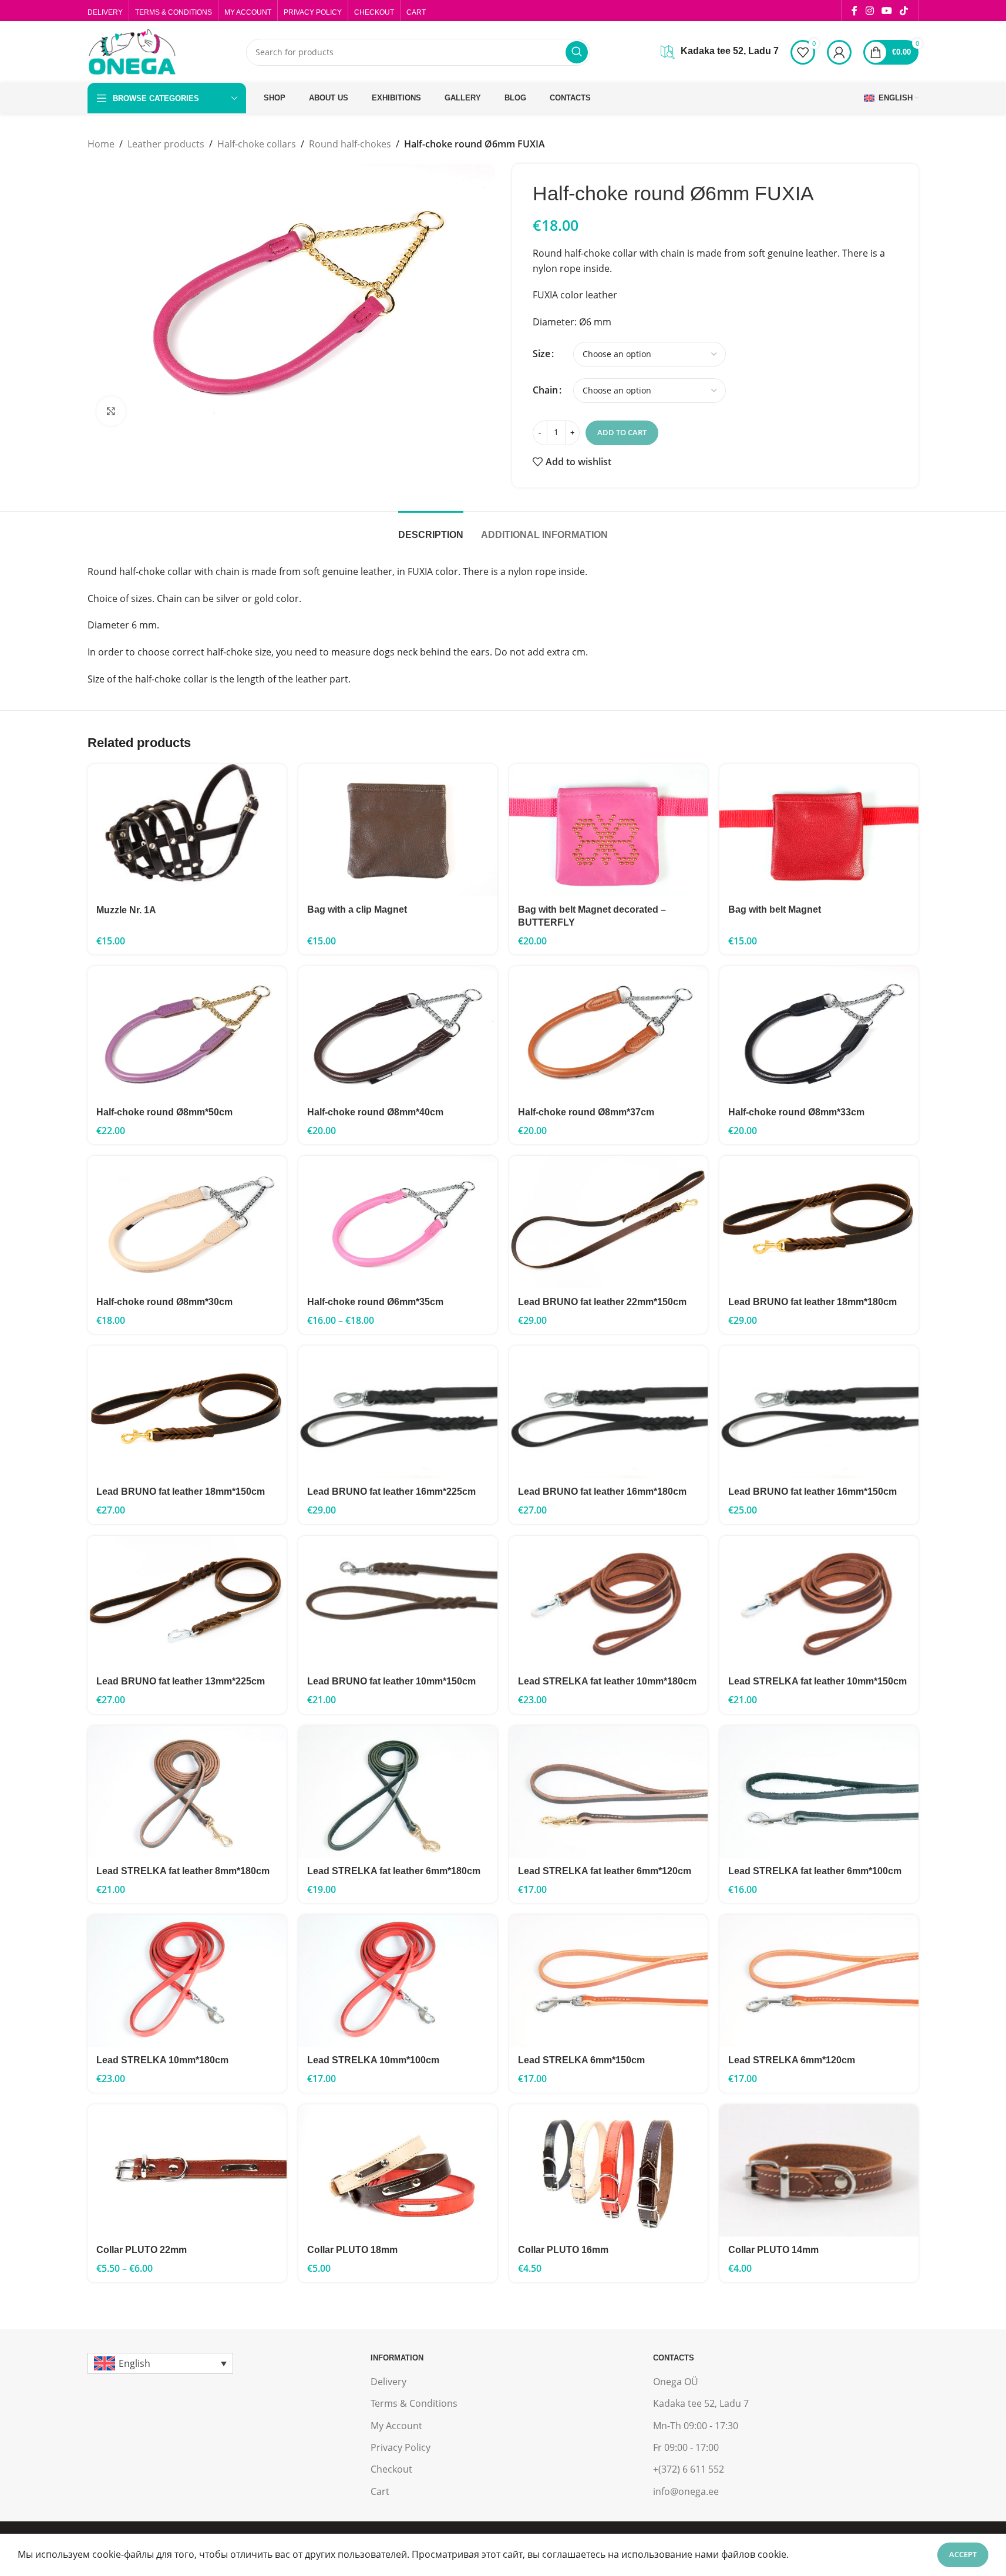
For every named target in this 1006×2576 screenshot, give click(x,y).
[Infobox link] (720, 52)
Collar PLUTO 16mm (563, 2250)
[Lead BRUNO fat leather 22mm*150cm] (609, 1222)
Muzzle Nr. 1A (126, 910)
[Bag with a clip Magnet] (398, 830)
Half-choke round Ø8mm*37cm (586, 1112)
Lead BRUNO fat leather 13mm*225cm (181, 1681)
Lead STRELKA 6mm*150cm (581, 2060)
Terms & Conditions (414, 2403)
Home (101, 144)
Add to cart (622, 432)
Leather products (166, 144)
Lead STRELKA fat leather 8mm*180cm (183, 1871)
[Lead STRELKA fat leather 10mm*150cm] (819, 1602)
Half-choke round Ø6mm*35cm (375, 1302)
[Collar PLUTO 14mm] (819, 2171)
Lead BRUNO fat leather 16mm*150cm (812, 1492)
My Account (396, 2426)
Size (541, 354)
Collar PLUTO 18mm (352, 2250)
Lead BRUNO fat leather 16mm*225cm (391, 1492)
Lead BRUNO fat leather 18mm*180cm (812, 1302)
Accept (963, 2554)
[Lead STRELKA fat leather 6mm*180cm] (398, 1792)
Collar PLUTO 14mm (773, 2250)
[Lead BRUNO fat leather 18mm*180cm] (819, 1222)
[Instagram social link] (869, 11)
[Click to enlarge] (111, 411)
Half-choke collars (257, 144)
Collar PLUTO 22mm (142, 2250)
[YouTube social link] (886, 11)
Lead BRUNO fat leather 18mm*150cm (181, 1492)
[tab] (431, 529)
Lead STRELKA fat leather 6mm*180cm (394, 1871)
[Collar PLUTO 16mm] (609, 2170)
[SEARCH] (577, 52)
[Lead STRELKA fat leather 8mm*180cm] (187, 1792)
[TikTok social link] (904, 11)
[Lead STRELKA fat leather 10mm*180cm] (609, 1602)
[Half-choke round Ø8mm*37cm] (609, 1033)
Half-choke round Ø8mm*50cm (164, 1112)
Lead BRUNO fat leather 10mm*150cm (391, 1681)
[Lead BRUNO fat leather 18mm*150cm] (187, 1412)
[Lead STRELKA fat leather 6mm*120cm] (609, 1792)
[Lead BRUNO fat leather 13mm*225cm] (187, 1602)
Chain (545, 390)
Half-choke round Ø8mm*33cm (796, 1112)
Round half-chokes (350, 144)
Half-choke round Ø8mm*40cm (375, 1112)
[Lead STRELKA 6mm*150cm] (609, 1981)
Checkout (391, 2469)
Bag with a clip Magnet (357, 909)
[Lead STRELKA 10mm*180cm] (187, 1981)
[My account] (839, 52)
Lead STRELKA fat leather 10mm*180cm (607, 1681)
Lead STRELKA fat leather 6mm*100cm (815, 1871)
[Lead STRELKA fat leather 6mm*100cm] (819, 1792)
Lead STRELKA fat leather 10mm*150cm (817, 1681)
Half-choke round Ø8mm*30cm (164, 1302)
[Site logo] (132, 51)
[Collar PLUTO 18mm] (398, 2170)
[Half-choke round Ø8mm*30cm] (187, 1222)
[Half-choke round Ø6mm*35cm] (398, 1222)
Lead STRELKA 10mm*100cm (373, 2060)
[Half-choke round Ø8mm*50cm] (187, 1033)
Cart (380, 2491)
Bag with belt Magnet (775, 909)
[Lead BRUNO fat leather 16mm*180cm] (609, 1412)
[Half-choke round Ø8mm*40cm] (398, 1033)
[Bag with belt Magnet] (819, 830)
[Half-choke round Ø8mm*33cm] (819, 1033)
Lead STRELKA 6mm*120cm (792, 2060)
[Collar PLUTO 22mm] (187, 2170)
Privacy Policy (401, 2447)
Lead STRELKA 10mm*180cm (162, 2060)
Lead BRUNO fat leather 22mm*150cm (602, 1302)
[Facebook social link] (854, 11)
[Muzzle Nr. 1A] (187, 830)
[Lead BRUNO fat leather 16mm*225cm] (398, 1412)
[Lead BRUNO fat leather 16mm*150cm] (819, 1412)
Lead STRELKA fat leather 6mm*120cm (605, 1871)
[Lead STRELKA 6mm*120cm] (819, 1981)
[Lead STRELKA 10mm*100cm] (398, 1981)
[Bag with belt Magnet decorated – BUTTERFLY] (609, 830)
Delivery (388, 2382)
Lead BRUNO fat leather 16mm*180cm (602, 1492)
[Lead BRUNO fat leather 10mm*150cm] (398, 1602)
